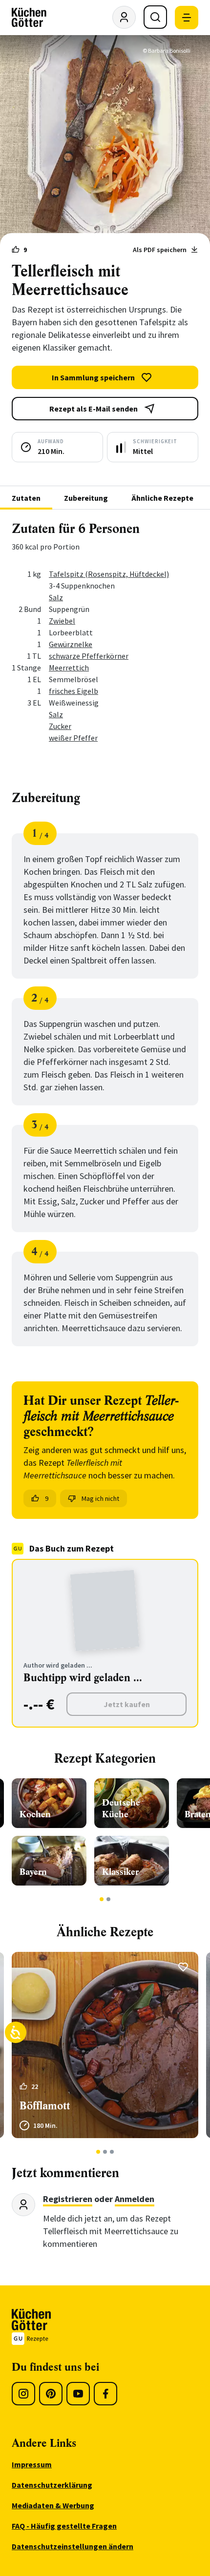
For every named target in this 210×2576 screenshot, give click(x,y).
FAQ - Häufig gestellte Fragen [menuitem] (64, 2526)
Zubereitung (86, 498)
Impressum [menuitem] (32, 2464)
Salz (56, 597)
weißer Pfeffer (73, 738)
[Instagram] (23, 2394)
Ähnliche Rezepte (162, 498)
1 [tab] (102, 1899)
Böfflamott (45, 2106)
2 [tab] (109, 1899)
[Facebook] (105, 2394)
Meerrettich (69, 668)
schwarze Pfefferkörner (89, 656)
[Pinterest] (51, 2394)
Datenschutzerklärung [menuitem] (52, 2485)
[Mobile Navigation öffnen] (187, 18)
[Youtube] (78, 2394)
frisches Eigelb (73, 691)
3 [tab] (112, 2152)
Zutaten (26, 498)
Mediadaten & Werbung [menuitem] (53, 2505)
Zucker (60, 726)
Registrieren (68, 2199)
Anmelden (135, 2199)
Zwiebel (62, 621)
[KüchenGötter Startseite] (29, 18)
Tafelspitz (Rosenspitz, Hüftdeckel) (109, 574)
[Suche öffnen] (155, 17)
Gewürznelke (71, 644)
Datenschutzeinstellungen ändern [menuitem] (73, 2546)
